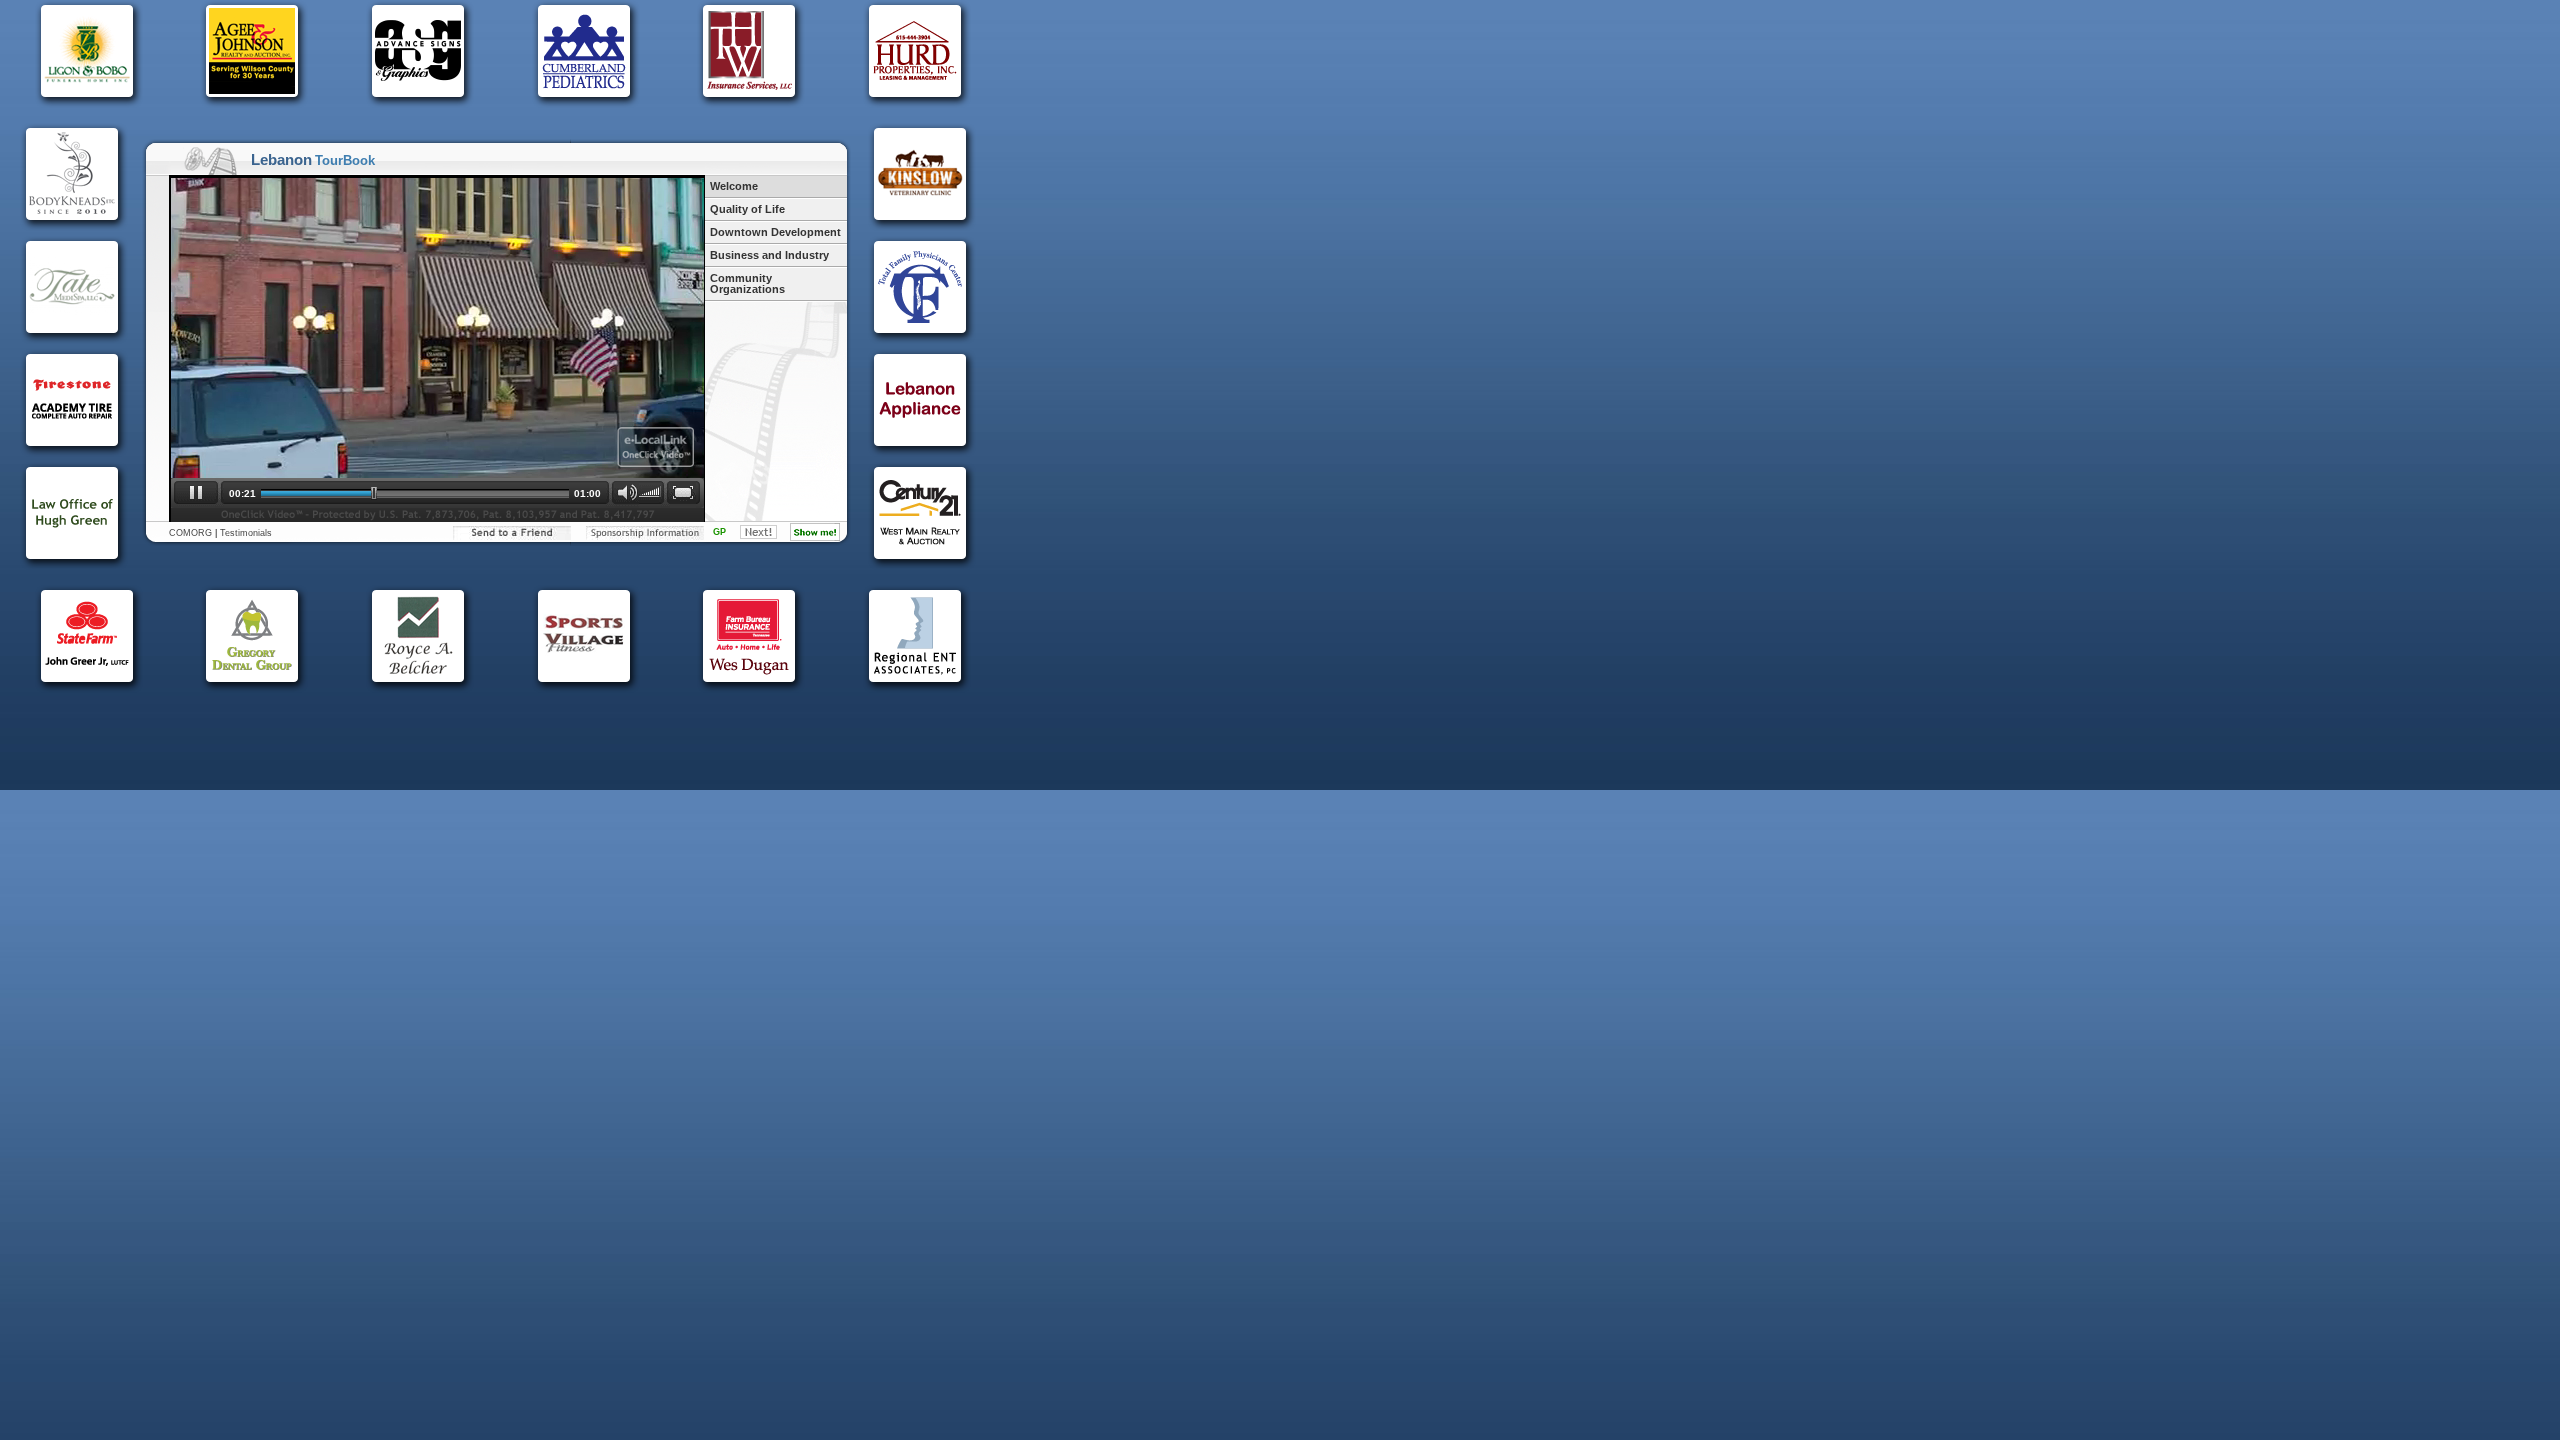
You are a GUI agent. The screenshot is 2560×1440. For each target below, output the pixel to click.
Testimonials (246, 533)
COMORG (190, 533)
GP (719, 532)
